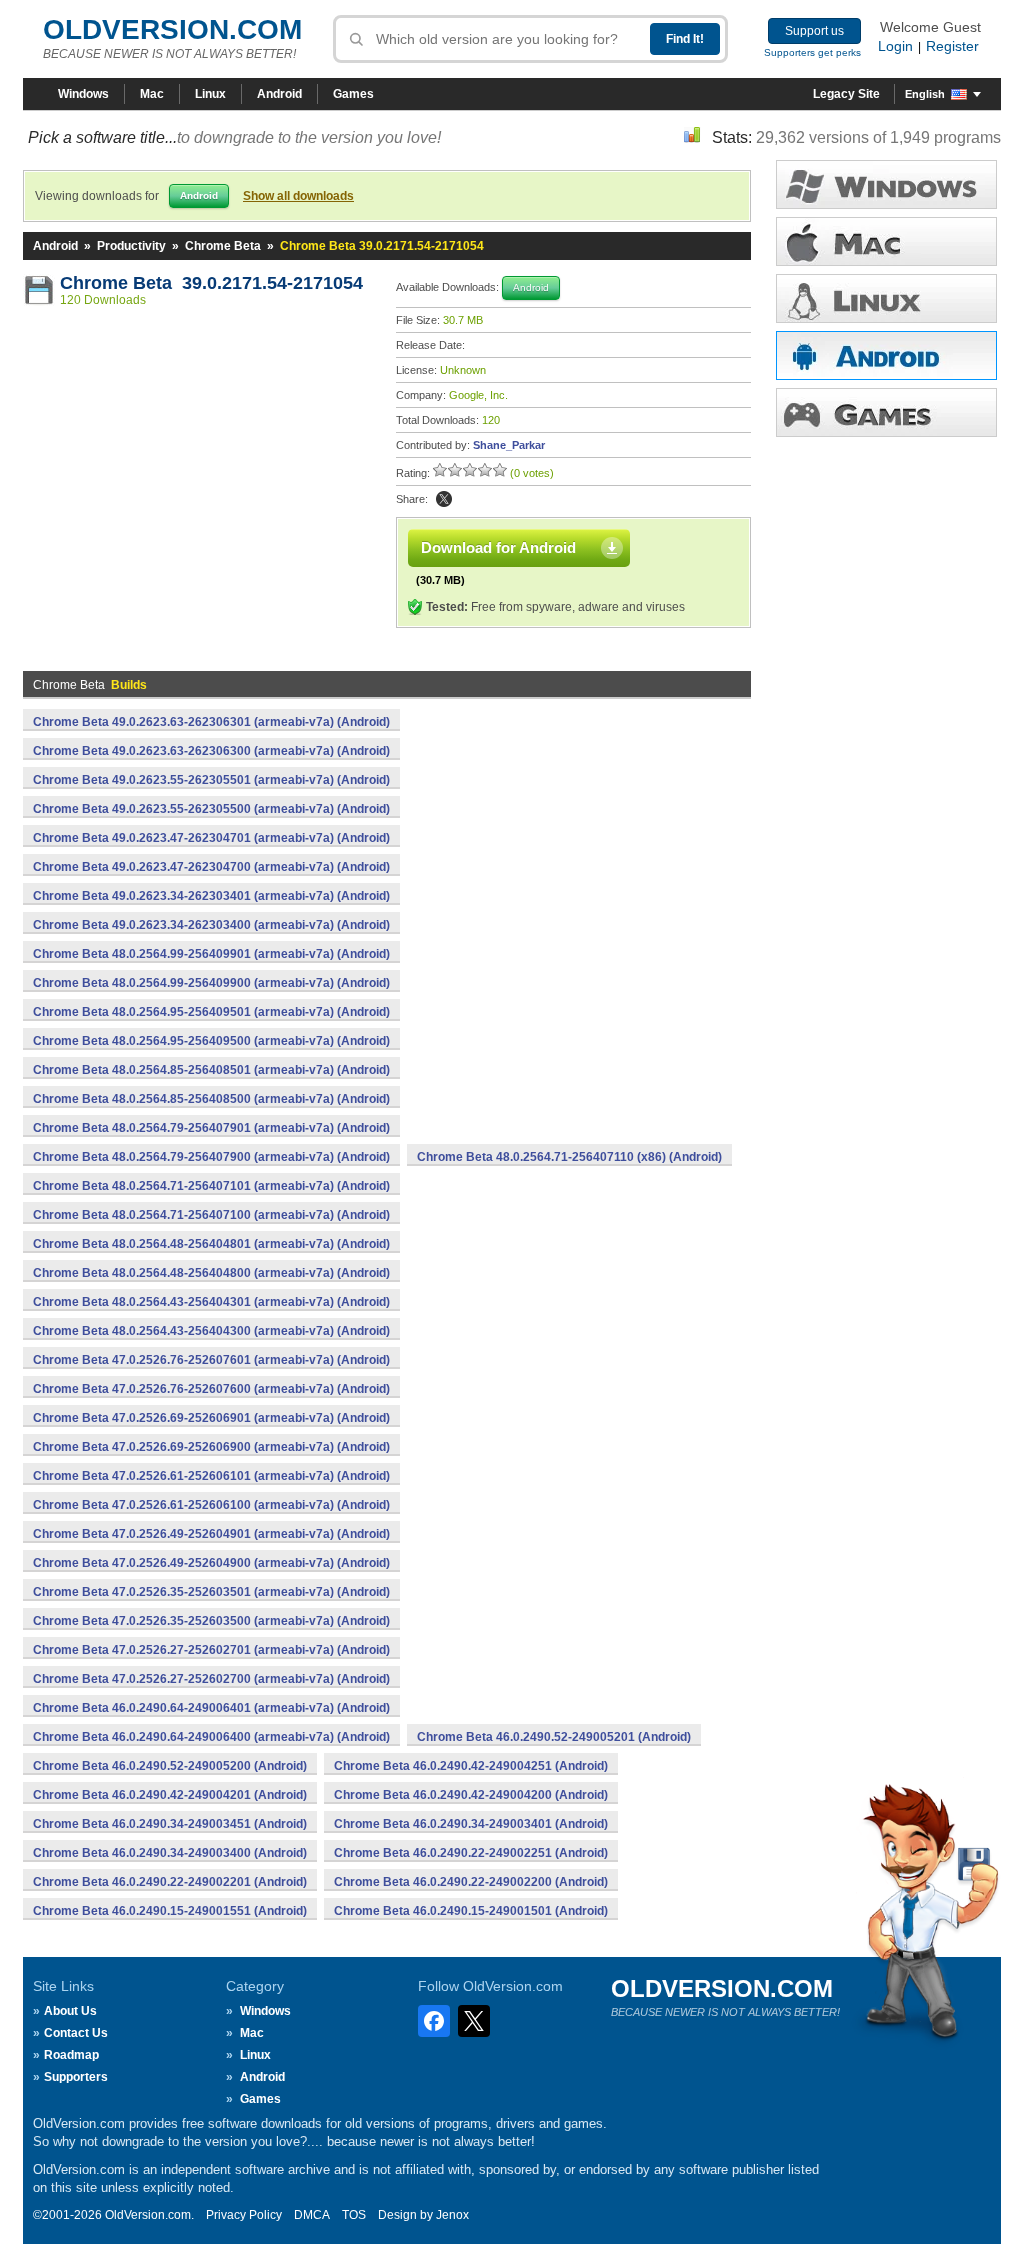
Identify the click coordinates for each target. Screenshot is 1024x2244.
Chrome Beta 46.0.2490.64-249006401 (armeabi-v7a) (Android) (211, 1708)
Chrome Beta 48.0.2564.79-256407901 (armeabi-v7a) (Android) (211, 1128)
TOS (354, 2215)
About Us (70, 2011)
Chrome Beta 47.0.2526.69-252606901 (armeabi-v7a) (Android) (211, 1418)
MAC (886, 241)
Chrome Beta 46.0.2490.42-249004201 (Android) (170, 1795)
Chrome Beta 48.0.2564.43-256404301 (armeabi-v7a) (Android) (211, 1302)
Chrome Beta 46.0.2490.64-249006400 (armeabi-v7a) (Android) (211, 1737)
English (925, 94)
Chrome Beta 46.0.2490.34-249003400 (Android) (170, 1853)
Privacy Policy (244, 2215)
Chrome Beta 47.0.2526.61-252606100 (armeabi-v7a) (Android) (211, 1505)
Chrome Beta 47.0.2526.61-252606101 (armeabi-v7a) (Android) (211, 1476)
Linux (210, 94)
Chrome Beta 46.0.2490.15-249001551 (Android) (170, 1911)
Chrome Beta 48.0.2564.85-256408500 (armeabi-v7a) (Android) (211, 1099)
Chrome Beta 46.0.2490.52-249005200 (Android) (170, 1766)
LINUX (886, 298)
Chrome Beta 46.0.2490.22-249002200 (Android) (471, 1882)
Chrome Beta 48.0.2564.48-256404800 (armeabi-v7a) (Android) (211, 1273)
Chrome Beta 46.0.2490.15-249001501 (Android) (471, 1911)
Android (279, 94)
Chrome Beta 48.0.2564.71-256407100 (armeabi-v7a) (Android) (211, 1215)
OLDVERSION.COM (172, 29)
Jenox (452, 2215)
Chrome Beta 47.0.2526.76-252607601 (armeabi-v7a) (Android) (211, 1360)
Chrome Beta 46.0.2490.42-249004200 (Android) (471, 1795)
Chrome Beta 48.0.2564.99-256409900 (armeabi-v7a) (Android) (211, 983)
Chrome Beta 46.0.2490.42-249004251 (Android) (471, 1766)
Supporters (76, 2077)
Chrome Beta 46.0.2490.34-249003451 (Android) (170, 1824)
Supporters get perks (812, 52)
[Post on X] (444, 499)
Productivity (131, 246)
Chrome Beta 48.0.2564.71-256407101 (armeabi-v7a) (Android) (211, 1186)
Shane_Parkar (509, 445)
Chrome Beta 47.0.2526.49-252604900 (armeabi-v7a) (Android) (211, 1563)
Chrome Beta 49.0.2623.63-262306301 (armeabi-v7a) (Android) (211, 722)
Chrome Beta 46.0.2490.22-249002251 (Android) (471, 1853)
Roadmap (71, 2055)
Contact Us (76, 2033)
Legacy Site (846, 94)
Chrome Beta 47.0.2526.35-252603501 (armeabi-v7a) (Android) (211, 1592)
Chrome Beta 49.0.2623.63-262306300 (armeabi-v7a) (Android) (211, 751)
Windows (83, 94)
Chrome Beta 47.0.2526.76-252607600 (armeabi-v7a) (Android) (211, 1389)
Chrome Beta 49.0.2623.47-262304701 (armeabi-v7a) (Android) (211, 838)
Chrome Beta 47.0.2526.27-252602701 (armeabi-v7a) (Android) (211, 1650)
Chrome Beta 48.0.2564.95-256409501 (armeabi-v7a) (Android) (211, 1012)
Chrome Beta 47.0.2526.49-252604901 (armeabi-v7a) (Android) (211, 1534)
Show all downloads (298, 196)
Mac (152, 94)
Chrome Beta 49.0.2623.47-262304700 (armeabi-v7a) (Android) (211, 867)
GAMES (886, 412)
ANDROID (886, 355)
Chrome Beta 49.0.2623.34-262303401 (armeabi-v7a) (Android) (211, 896)
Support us (814, 31)
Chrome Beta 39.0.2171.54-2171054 (211, 283)
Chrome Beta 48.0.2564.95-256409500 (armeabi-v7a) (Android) (211, 1041)
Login (895, 46)
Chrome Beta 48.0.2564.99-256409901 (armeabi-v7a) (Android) (211, 954)
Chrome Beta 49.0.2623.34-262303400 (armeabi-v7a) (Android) (211, 925)
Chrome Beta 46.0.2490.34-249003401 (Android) (471, 1824)
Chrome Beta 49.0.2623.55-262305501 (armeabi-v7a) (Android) (211, 780)
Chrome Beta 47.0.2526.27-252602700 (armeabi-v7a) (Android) (211, 1679)
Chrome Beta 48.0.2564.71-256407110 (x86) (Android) (569, 1157)
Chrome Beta (223, 246)
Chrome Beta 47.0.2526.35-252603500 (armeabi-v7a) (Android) (211, 1621)
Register (952, 46)
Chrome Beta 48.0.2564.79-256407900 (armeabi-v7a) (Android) (211, 1157)
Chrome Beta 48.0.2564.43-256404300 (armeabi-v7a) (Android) (211, 1331)
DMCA (312, 2215)
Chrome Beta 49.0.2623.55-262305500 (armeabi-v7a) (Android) (211, 809)
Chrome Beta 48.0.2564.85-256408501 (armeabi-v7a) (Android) (211, 1070)
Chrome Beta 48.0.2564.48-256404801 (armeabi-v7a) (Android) (211, 1244)
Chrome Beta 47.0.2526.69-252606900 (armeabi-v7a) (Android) (211, 1447)
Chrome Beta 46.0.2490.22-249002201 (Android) (170, 1882)
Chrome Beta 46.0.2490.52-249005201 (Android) (554, 1737)
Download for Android (498, 547)
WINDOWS (886, 184)
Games (353, 94)
